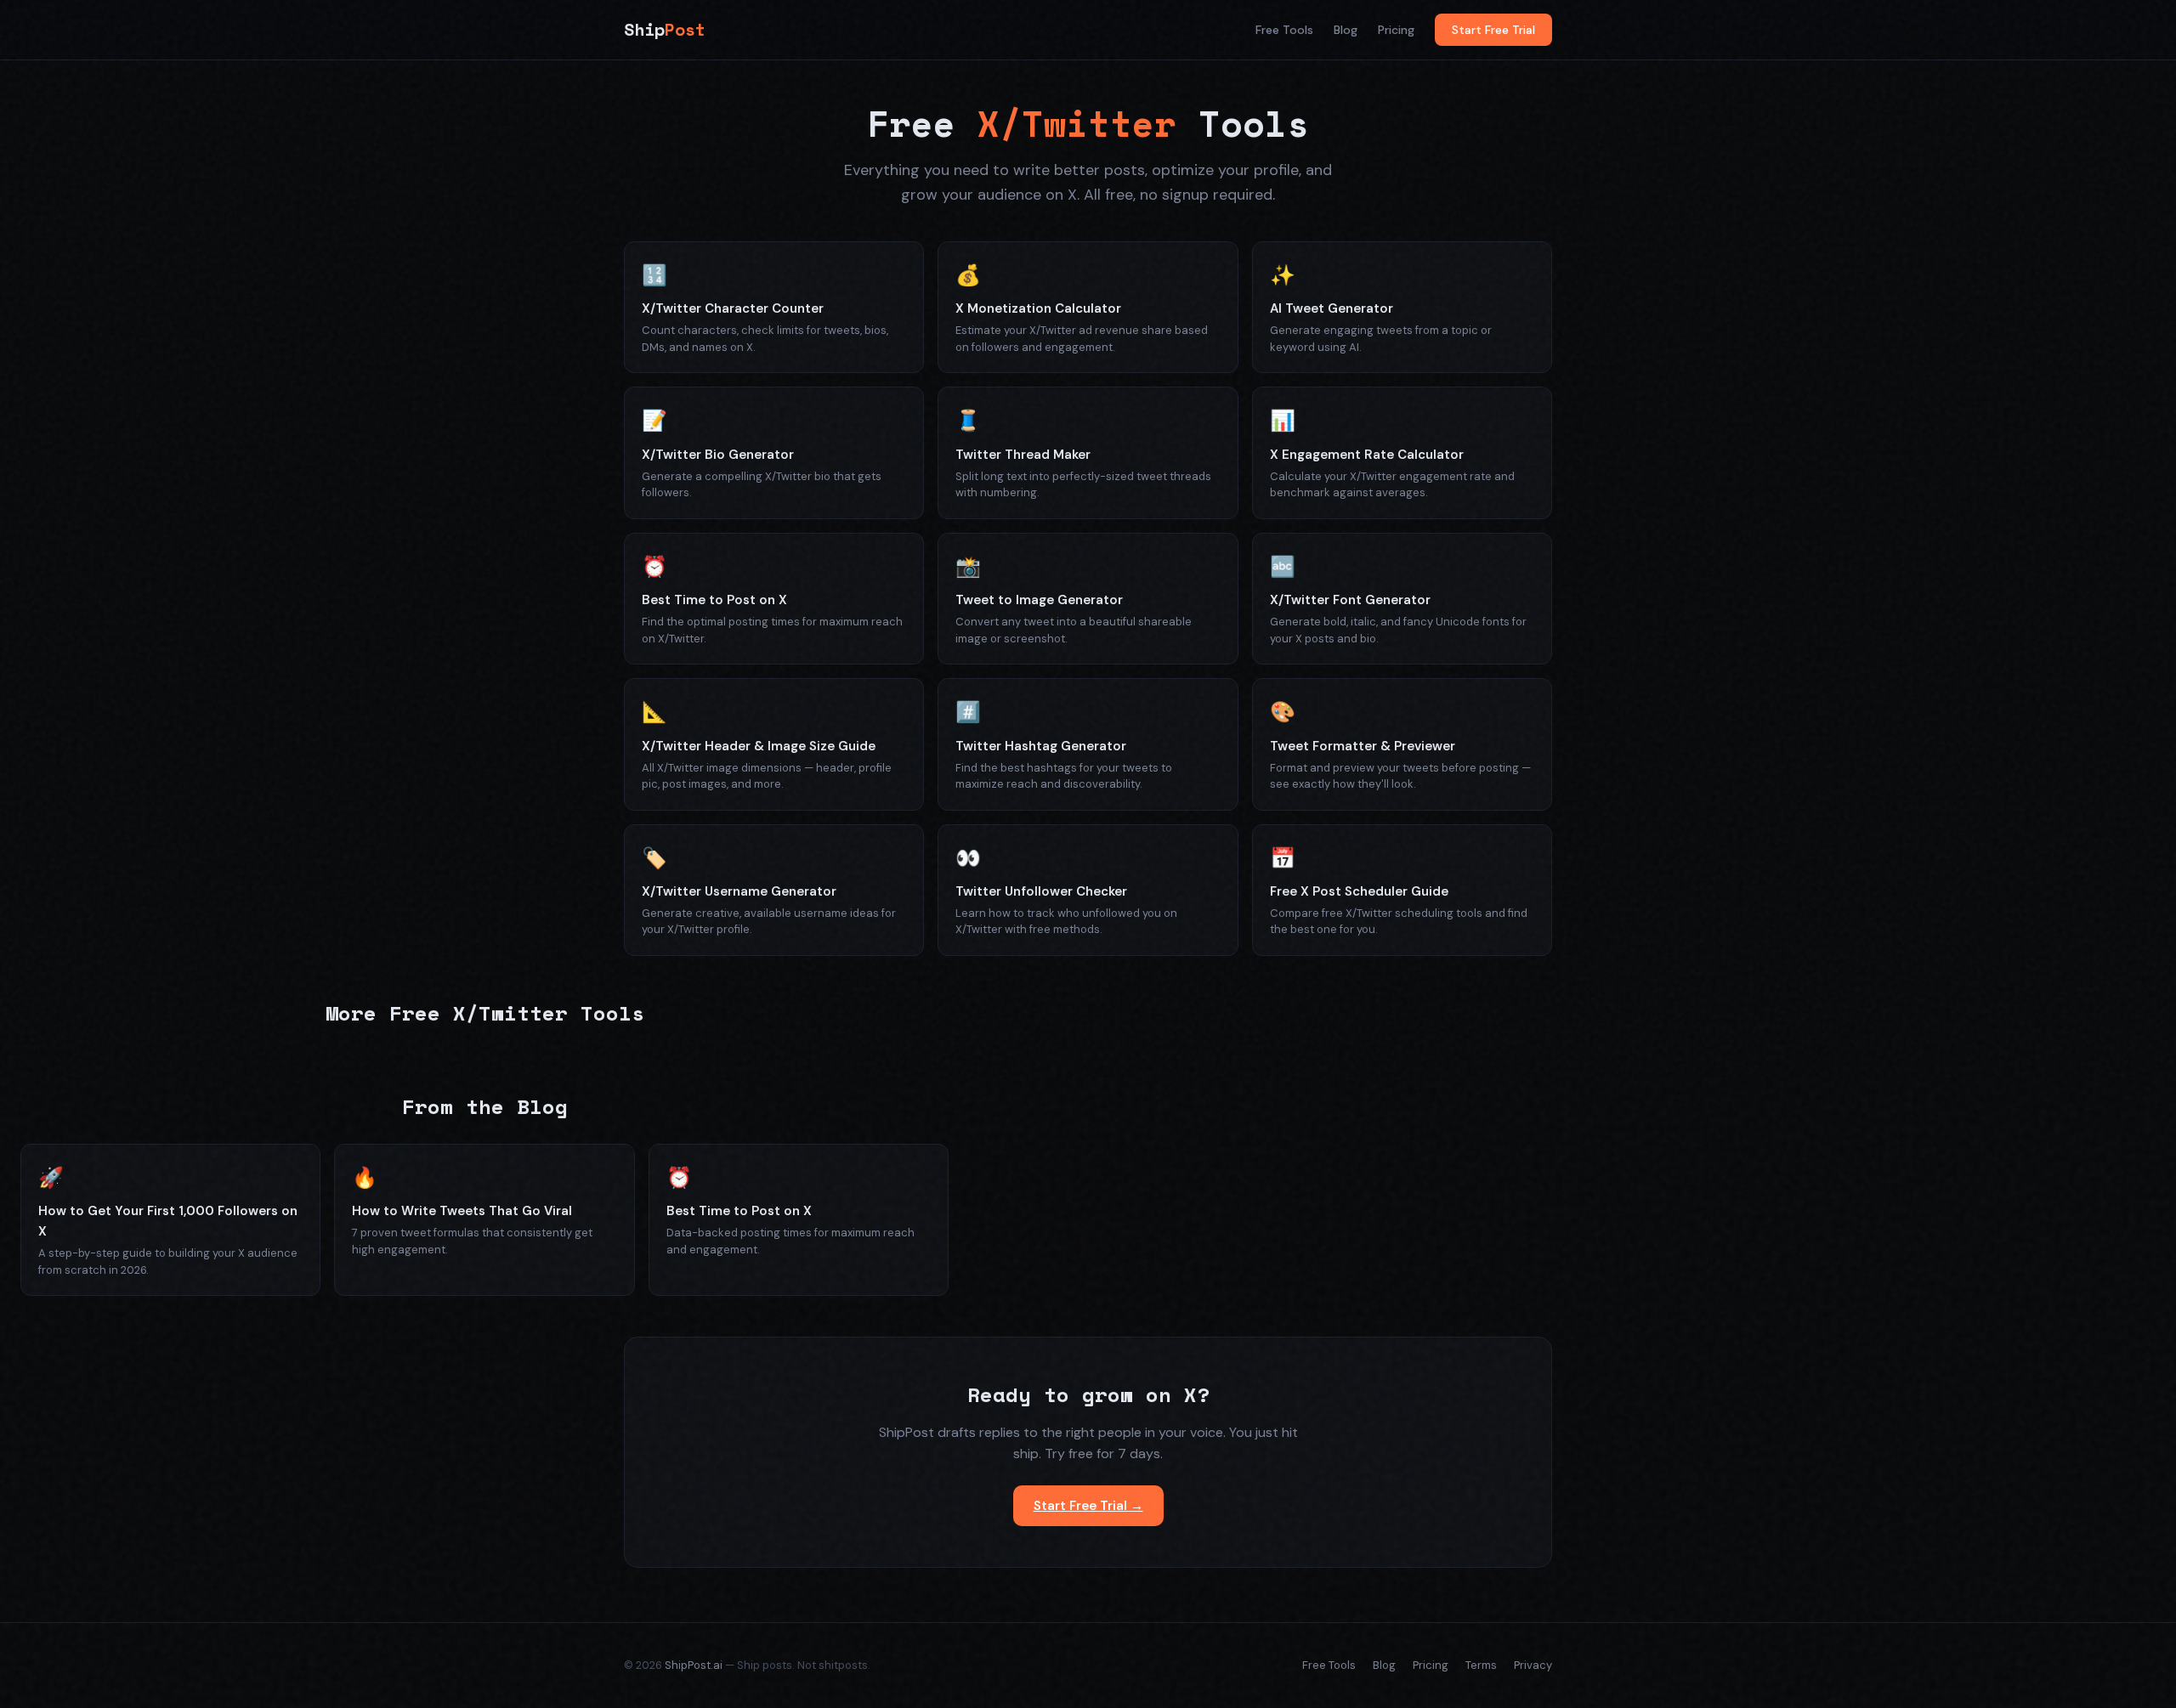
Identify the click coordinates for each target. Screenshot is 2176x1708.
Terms (1481, 1665)
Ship (665, 29)
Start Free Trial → (1088, 1506)
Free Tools (1284, 30)
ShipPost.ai (694, 1665)
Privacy (1533, 1665)
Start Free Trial (1493, 30)
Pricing (1396, 30)
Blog (1346, 30)
